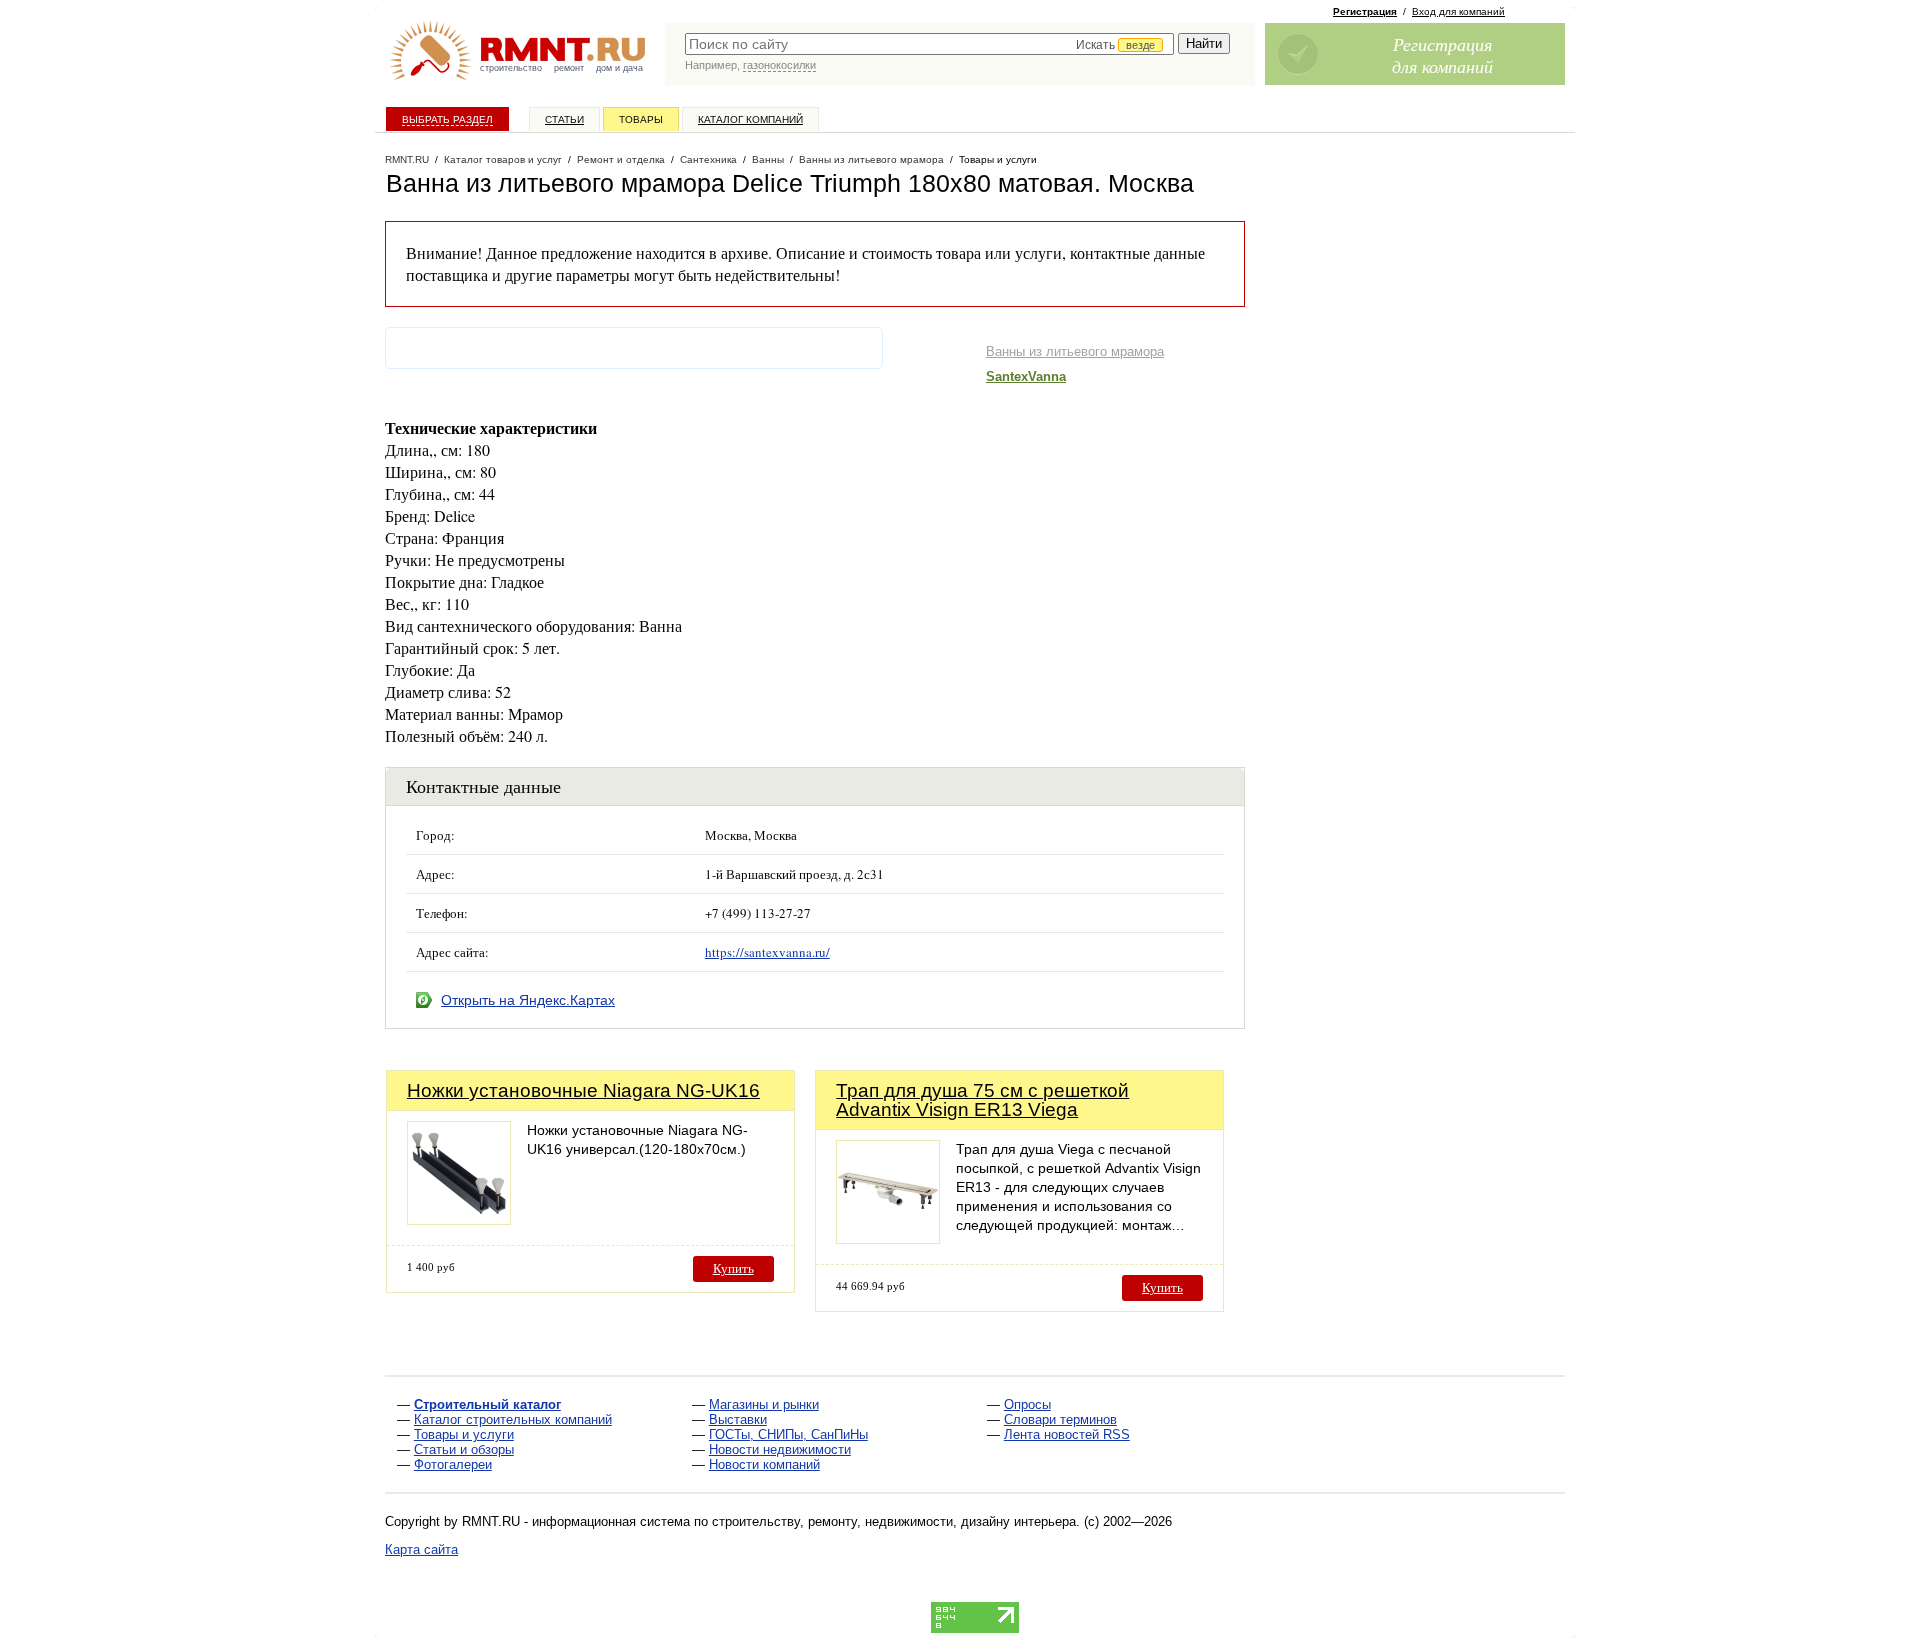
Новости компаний (764, 1464)
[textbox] (929, 44)
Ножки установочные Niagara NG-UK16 (583, 1090)
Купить (733, 1268)
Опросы (1027, 1404)
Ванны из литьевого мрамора (1075, 351)
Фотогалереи (453, 1464)
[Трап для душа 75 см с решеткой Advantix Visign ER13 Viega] (888, 1238)
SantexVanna (1026, 376)
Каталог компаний (750, 119)
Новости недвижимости (780, 1449)
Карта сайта (421, 1549)
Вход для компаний (1458, 11)
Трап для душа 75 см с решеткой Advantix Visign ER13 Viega (982, 1100)
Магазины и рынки (764, 1404)
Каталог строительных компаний (513, 1419)
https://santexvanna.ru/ (767, 952)
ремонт (569, 68)
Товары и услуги (464, 1434)
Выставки (738, 1419)
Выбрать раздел (447, 119)
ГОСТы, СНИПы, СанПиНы (788, 1434)
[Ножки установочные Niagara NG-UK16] (459, 1219)
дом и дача (619, 68)
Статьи (564, 119)
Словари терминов (1060, 1419)
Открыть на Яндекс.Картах (528, 1000)
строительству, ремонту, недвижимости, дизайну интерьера (894, 1521)
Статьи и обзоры (464, 1449)
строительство (511, 68)
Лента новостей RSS (1067, 1434)
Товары (641, 119)
